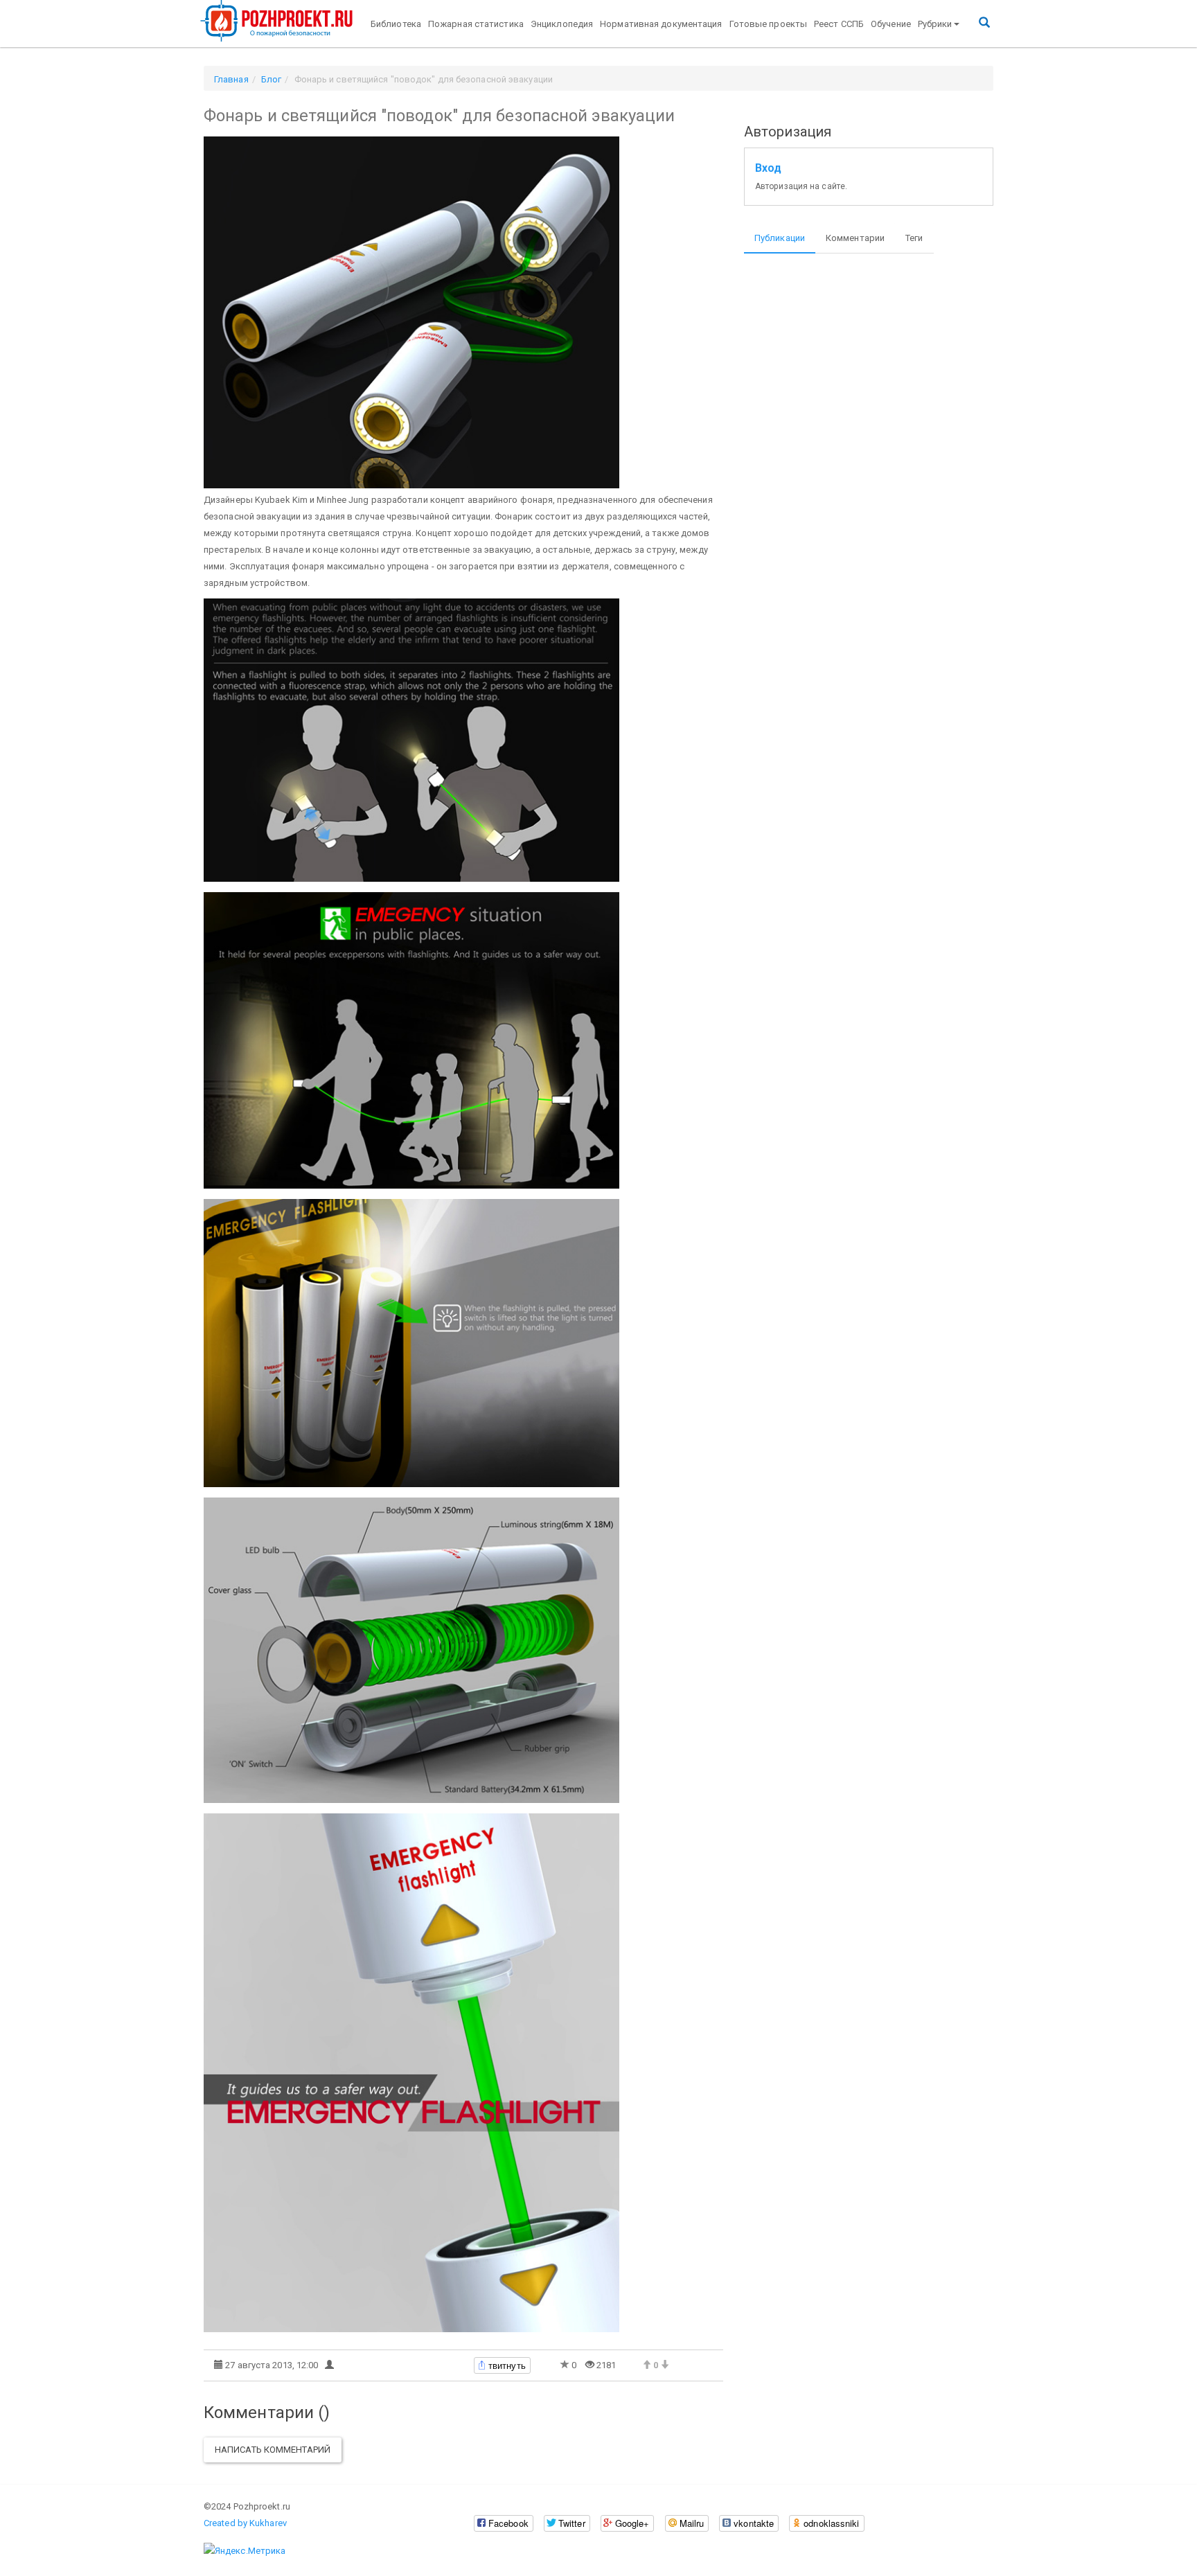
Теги (914, 238)
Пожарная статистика (476, 24)
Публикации (780, 238)
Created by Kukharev (245, 2523)
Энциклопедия (562, 24)
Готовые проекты (769, 24)
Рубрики (935, 24)
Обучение (891, 24)
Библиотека (396, 24)
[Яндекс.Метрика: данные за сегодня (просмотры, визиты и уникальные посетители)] (245, 2551)
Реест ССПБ (839, 24)
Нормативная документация (661, 24)
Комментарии (855, 238)
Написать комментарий (273, 2450)
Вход (768, 168)
